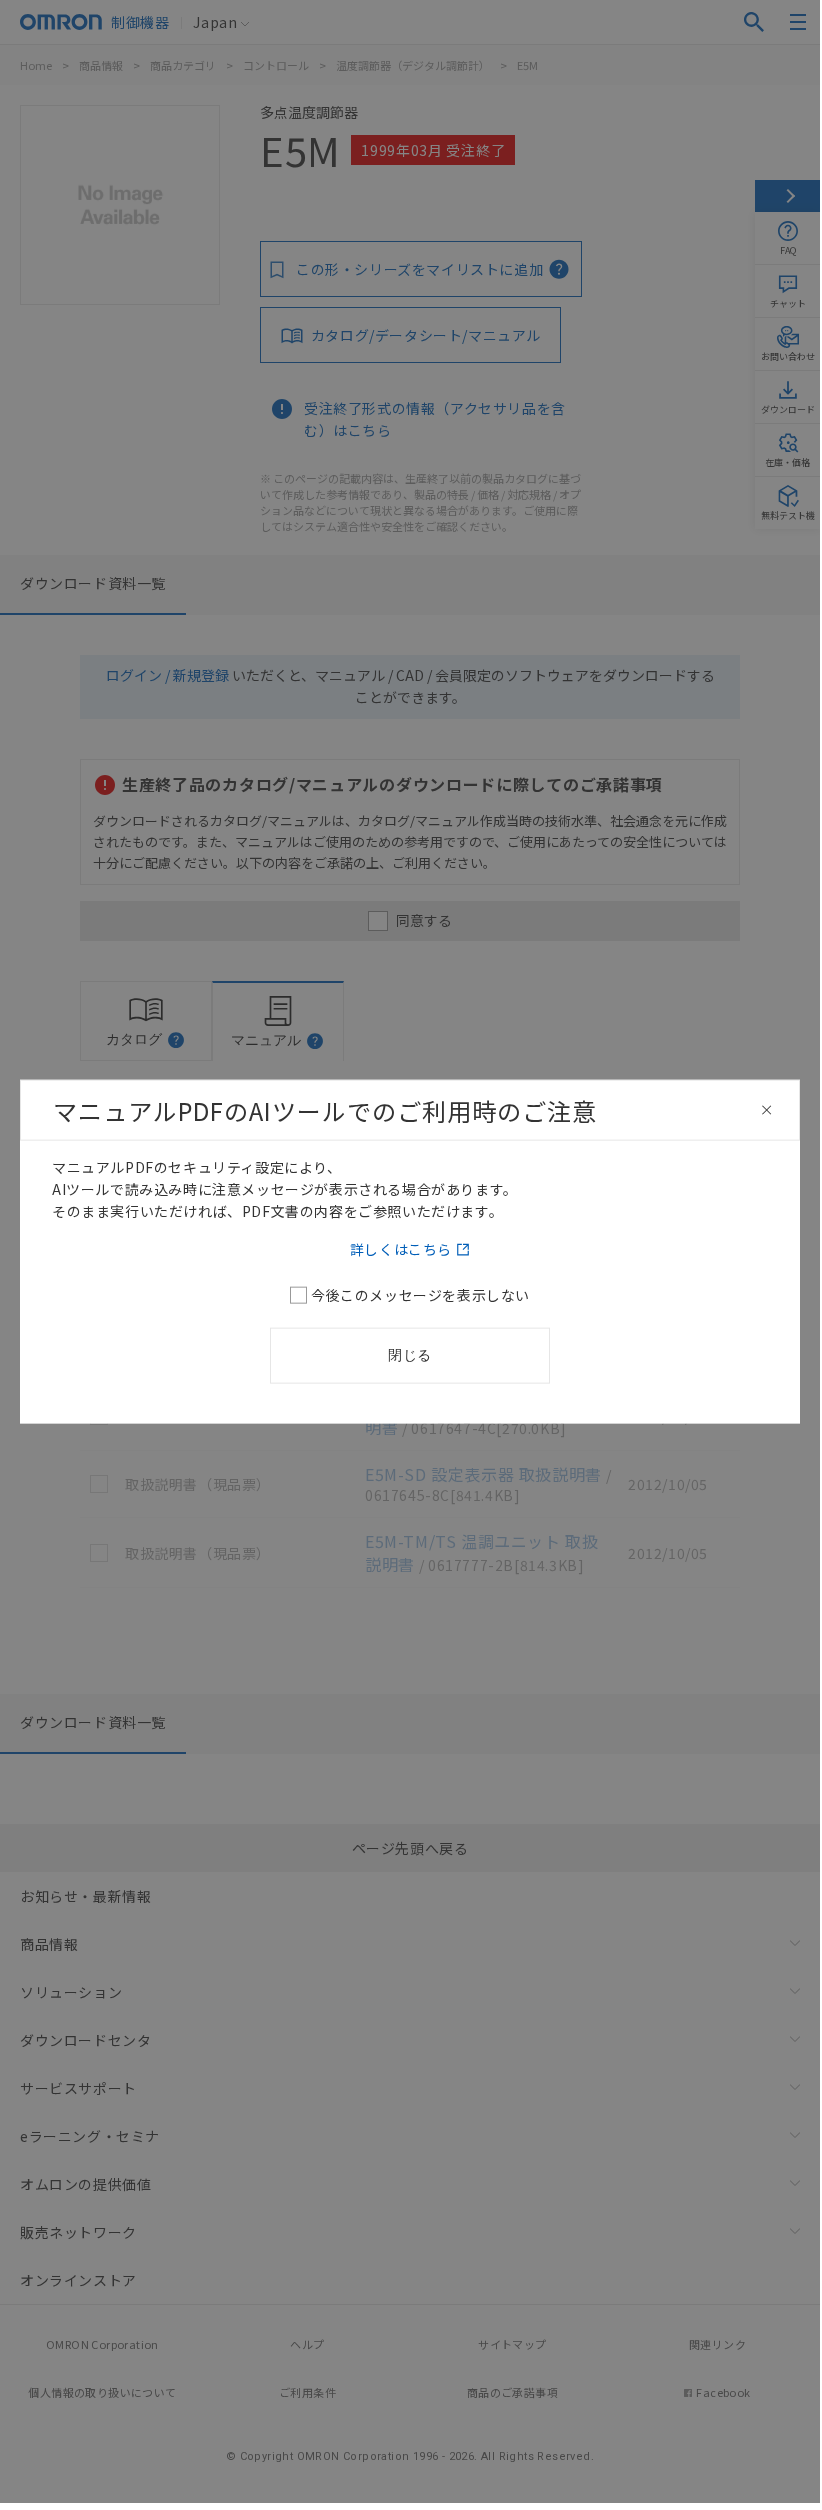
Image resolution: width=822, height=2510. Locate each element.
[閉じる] (767, 1110)
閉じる (410, 1355)
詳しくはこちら (401, 1249)
